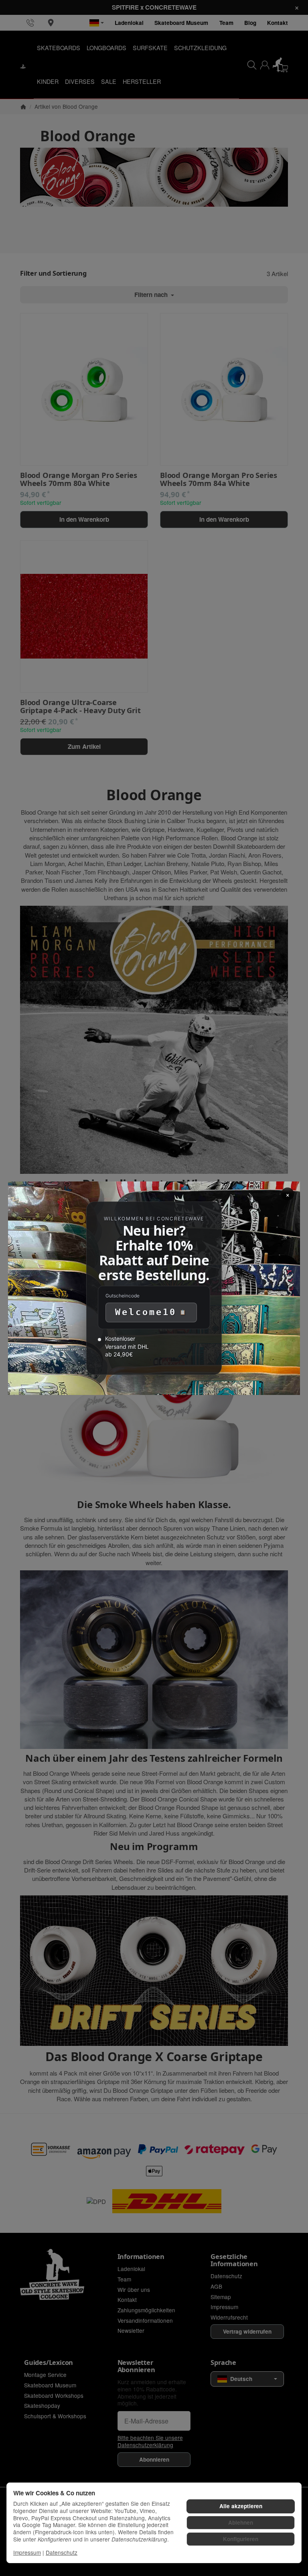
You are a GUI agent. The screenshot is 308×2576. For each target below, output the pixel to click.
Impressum (27, 2552)
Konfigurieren (241, 2539)
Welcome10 (146, 1312)
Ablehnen (241, 2522)
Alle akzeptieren (241, 2506)
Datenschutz (62, 2552)
